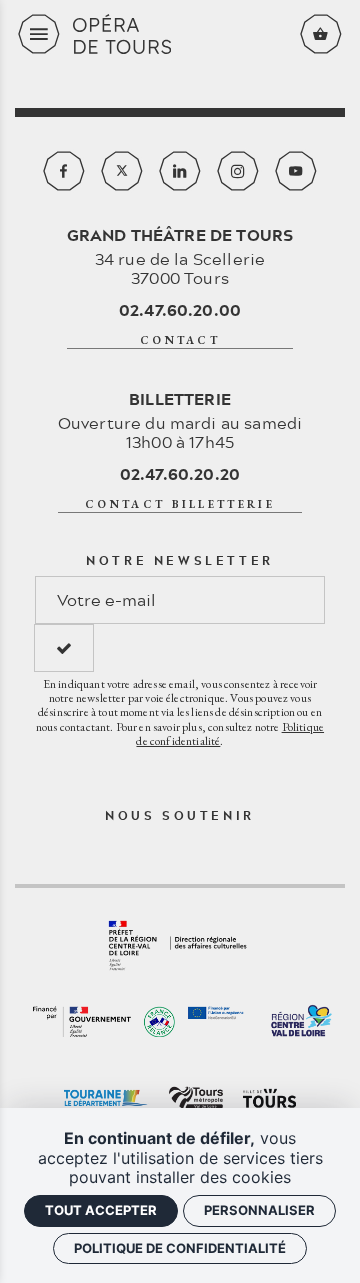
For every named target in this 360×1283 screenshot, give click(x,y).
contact (180, 340)
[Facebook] (64, 171)
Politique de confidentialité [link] (180, 1248)
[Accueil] (180, 34)
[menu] (39, 34)
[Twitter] (122, 171)
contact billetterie (180, 504)
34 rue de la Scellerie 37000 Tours (180, 256)
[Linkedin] (180, 171)
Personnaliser (259, 1210)
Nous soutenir (180, 815)
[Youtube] (296, 171)
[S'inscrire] (64, 648)
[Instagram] (238, 171)
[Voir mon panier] (321, 34)
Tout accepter (101, 1210)
